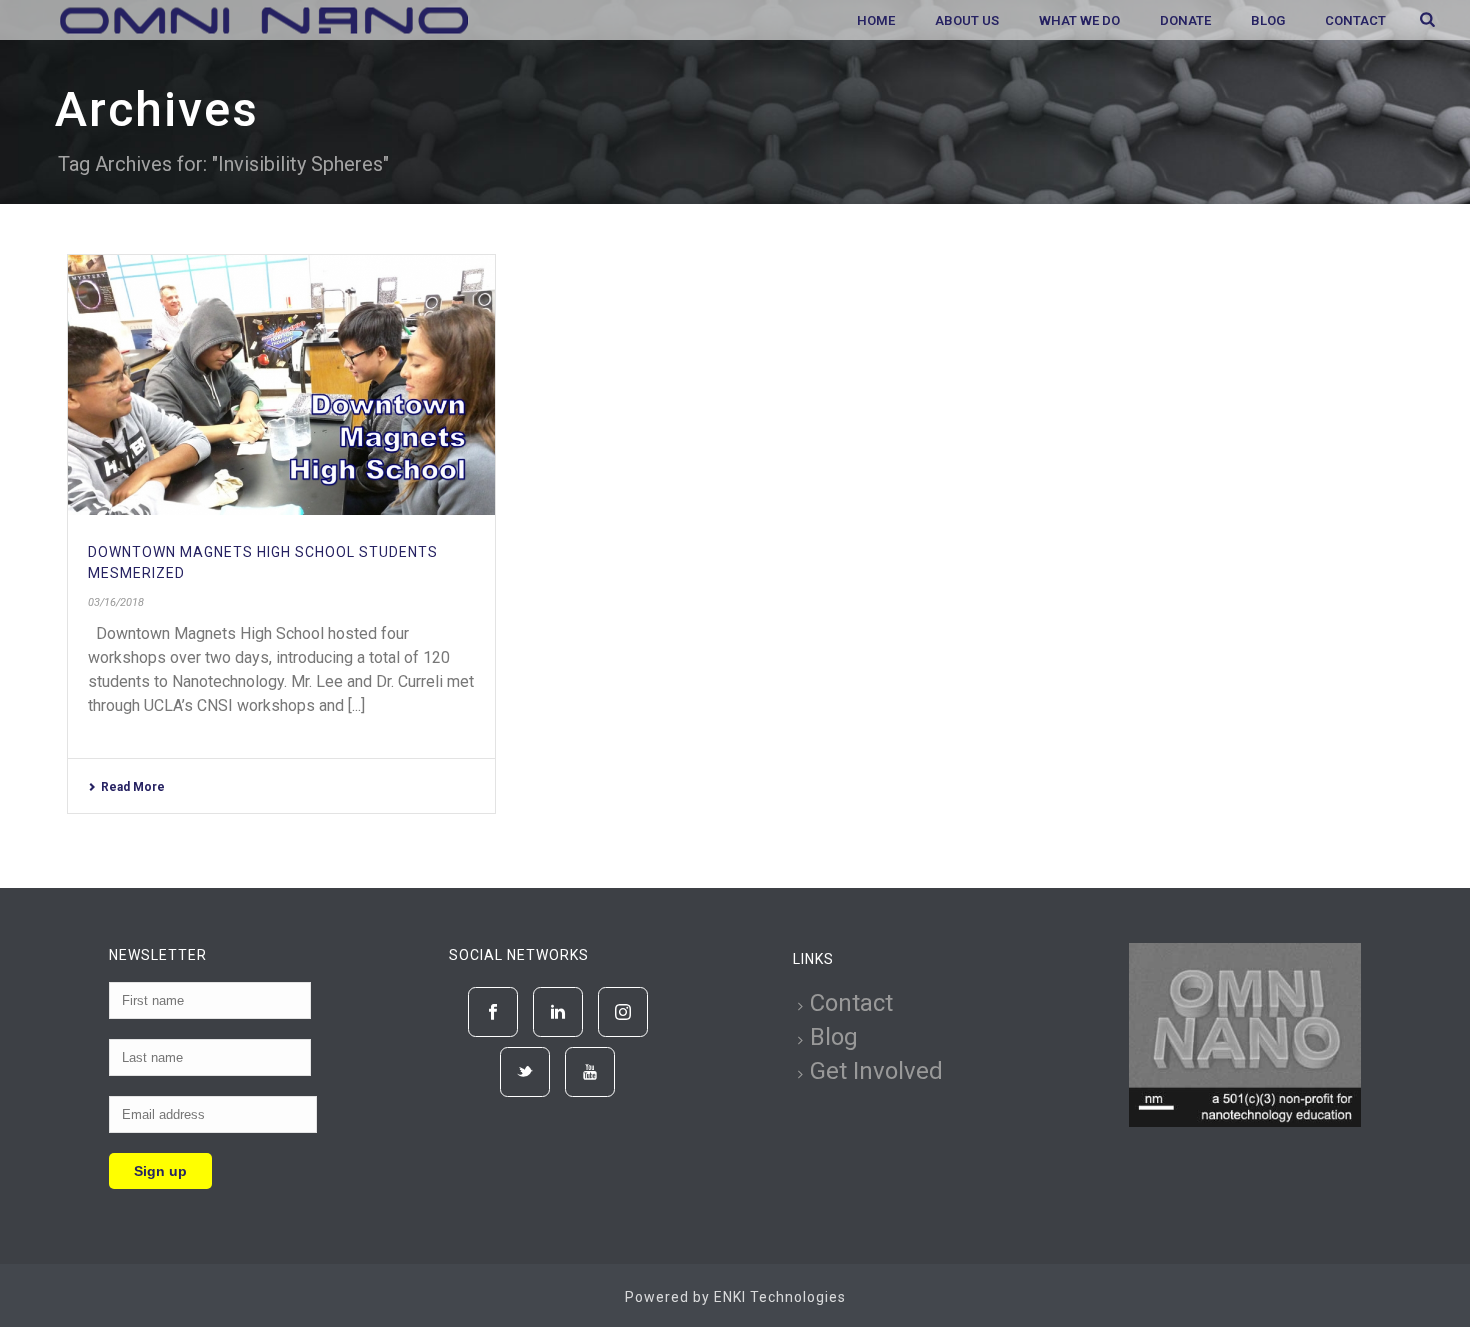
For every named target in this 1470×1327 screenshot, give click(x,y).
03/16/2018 (116, 602)
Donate (1185, 20)
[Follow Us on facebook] (493, 1012)
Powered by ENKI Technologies (735, 1297)
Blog (1268, 20)
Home (876, 20)
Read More (133, 787)
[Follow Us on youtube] (590, 1072)
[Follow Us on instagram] (623, 1012)
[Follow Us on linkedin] (558, 1012)
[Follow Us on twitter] (525, 1072)
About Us (967, 20)
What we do (1079, 20)
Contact (1355, 20)
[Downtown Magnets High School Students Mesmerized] (281, 385)
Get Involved (876, 1071)
